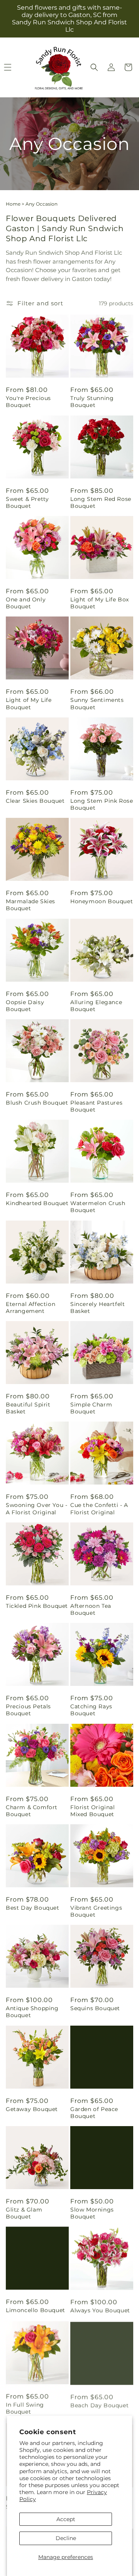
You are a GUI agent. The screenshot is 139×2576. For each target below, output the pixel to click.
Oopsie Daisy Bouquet (25, 1006)
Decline (66, 2538)
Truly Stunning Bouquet (92, 402)
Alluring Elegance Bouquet (96, 1006)
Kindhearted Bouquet (37, 1203)
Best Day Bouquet (33, 1908)
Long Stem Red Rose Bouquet (101, 502)
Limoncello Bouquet (36, 2310)
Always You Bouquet (100, 2310)
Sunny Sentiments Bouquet (97, 703)
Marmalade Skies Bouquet (31, 905)
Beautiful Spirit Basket (28, 1408)
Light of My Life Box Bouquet (100, 603)
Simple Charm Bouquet (91, 1408)
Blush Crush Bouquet (37, 1103)
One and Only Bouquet (26, 603)
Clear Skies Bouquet (35, 801)
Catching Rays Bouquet (91, 1710)
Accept (66, 2519)
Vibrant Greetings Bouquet (96, 1911)
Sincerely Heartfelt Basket (97, 1308)
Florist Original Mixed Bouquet (93, 1811)
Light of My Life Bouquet (29, 703)
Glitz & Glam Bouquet (24, 2213)
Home (13, 204)
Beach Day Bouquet (99, 2404)
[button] (94, 67)
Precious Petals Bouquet (28, 1710)
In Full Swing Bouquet (25, 2407)
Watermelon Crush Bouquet (98, 1207)
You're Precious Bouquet (28, 402)
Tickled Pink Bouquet (37, 1606)
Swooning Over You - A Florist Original (36, 1508)
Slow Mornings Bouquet (92, 2213)
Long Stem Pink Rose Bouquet (102, 804)
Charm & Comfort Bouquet (32, 1811)
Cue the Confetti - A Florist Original (99, 1508)
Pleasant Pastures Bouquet (96, 1106)
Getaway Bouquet (32, 2109)
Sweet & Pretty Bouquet (27, 502)
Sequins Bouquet (95, 2008)
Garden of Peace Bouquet (94, 2113)
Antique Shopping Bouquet (32, 2012)
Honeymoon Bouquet (102, 901)
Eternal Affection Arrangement (31, 1308)
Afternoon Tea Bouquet (91, 1609)
